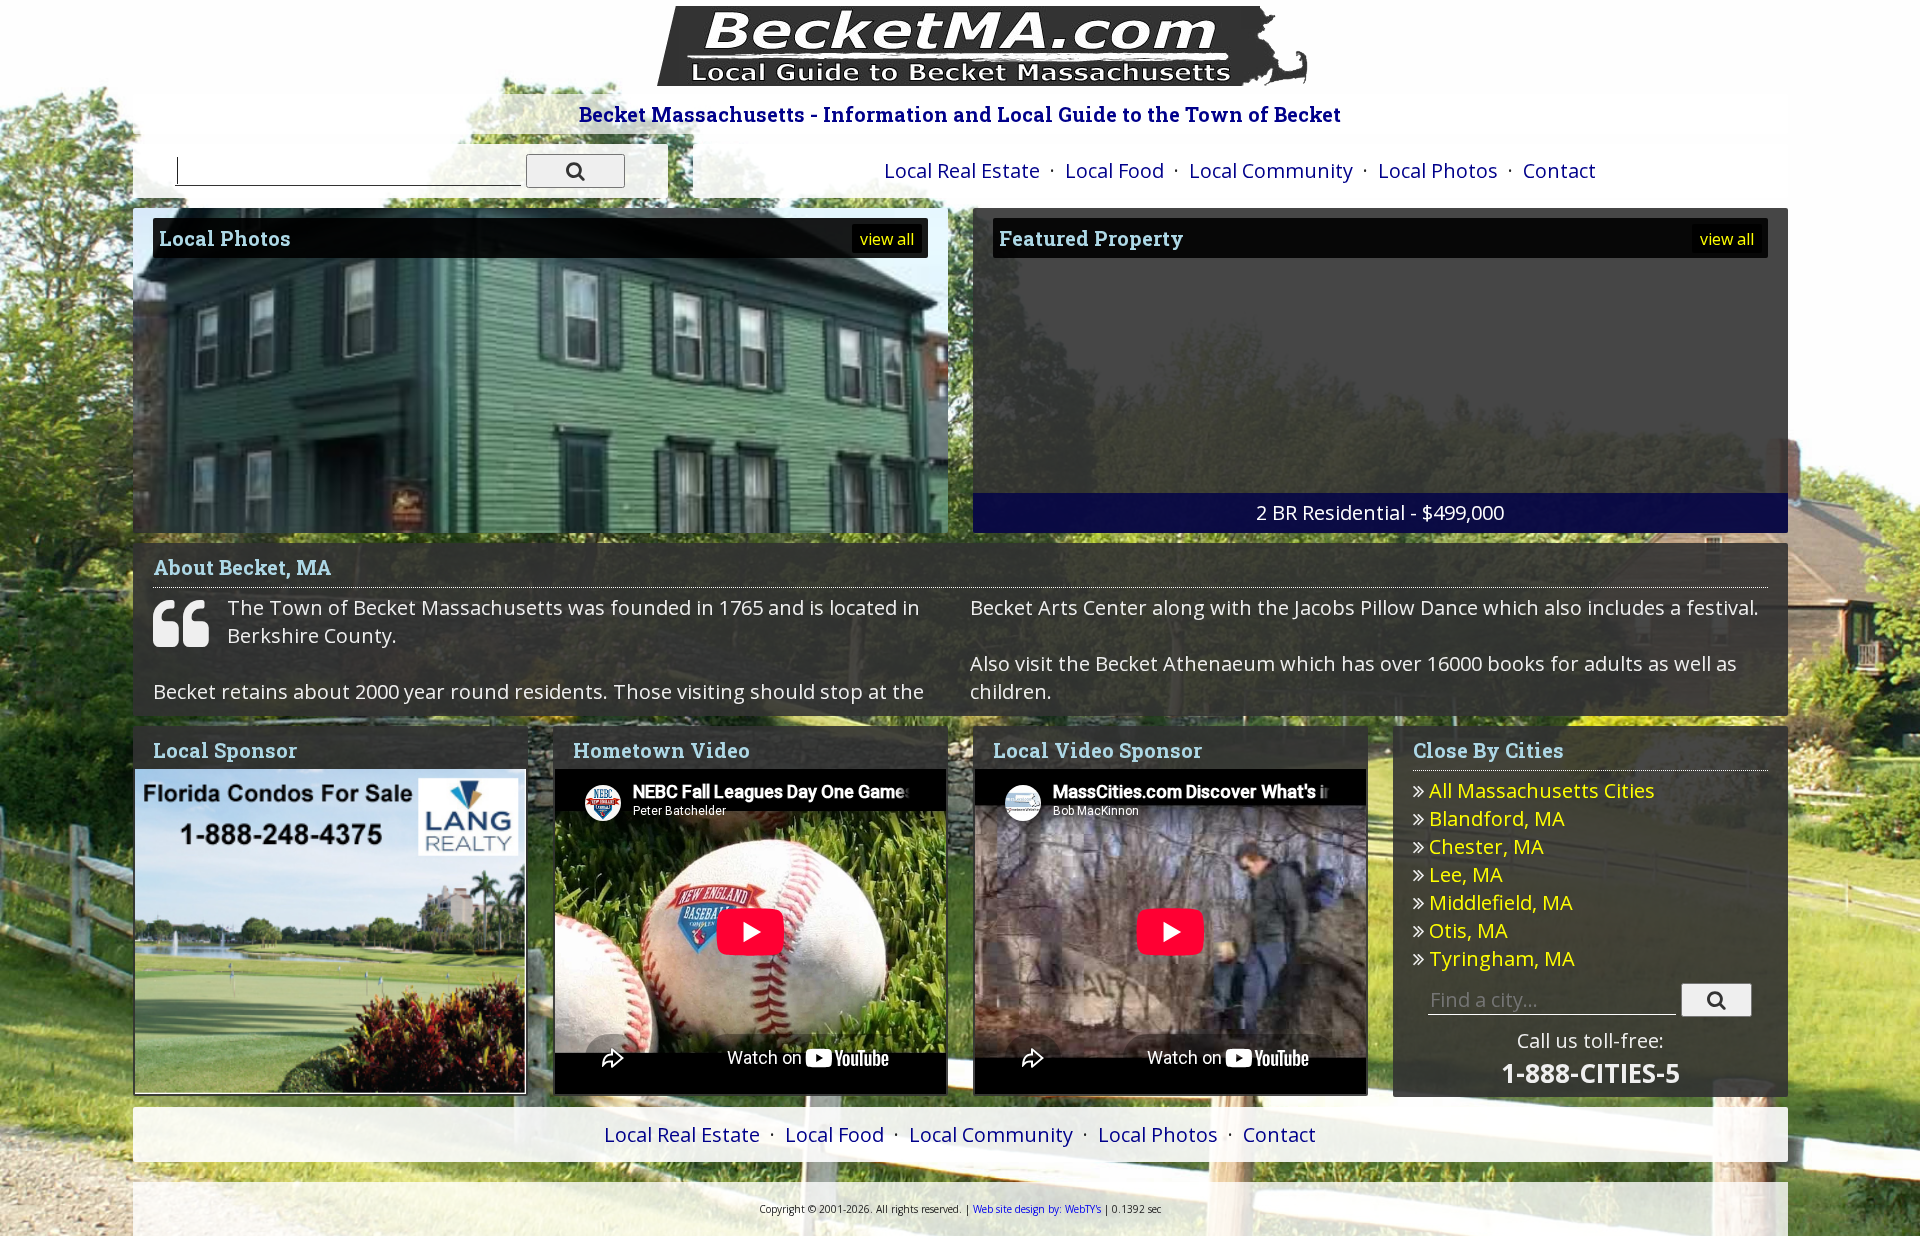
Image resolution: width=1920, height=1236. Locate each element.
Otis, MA (1468, 930)
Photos (1438, 170)
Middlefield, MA (1501, 902)
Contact (1559, 170)
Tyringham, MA (1502, 958)
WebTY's (1037, 1209)
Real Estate (962, 170)
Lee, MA (1466, 874)
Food (1114, 170)
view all (887, 239)
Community (1271, 170)
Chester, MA (1486, 846)
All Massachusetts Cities (1542, 790)
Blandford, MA (1497, 818)
